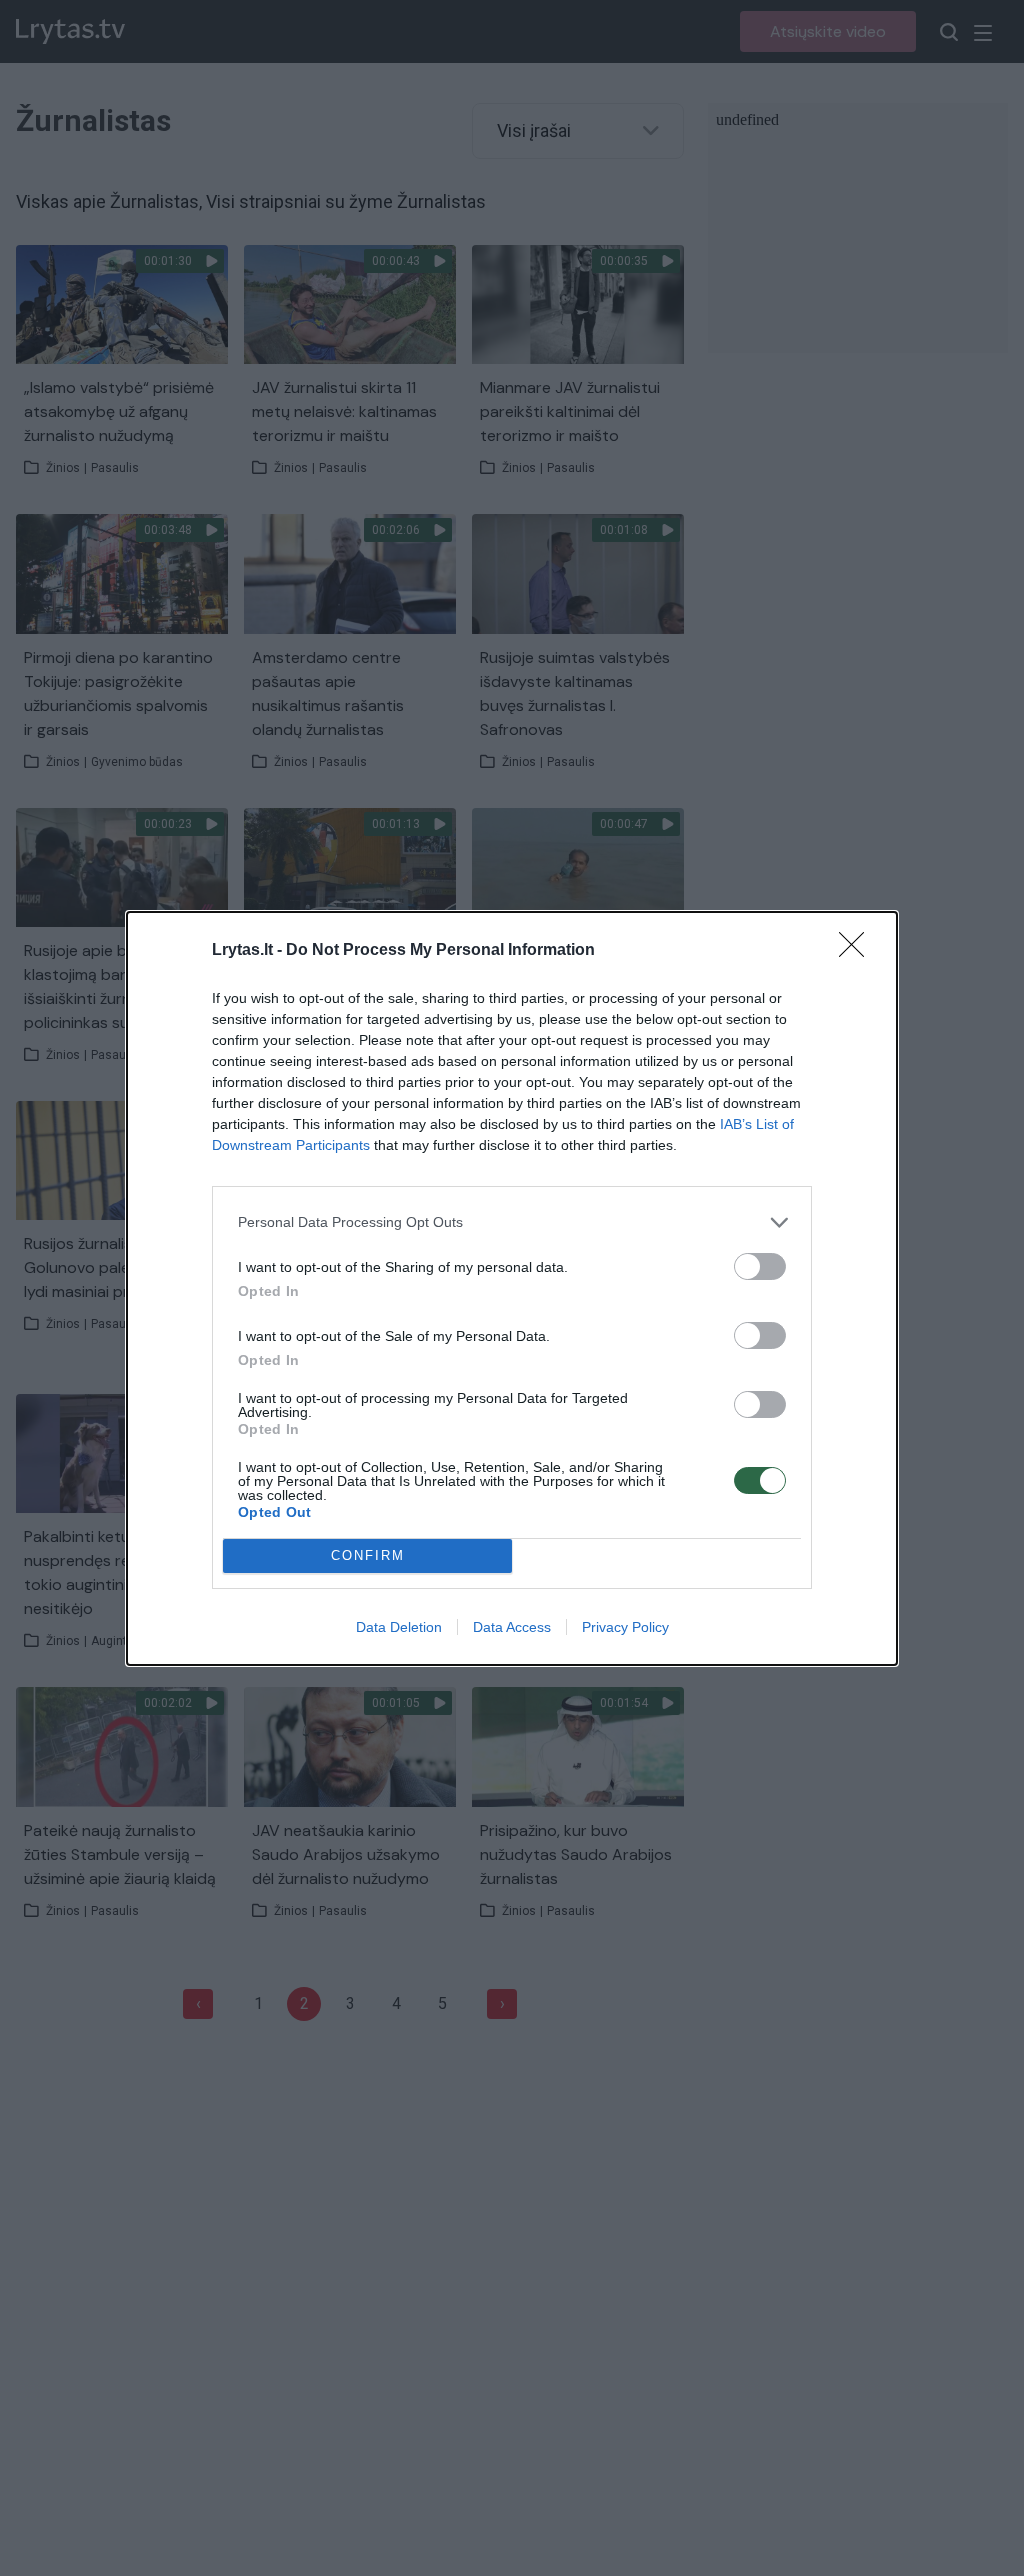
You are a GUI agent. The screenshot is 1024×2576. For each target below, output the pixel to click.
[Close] (858, 951)
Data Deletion (399, 1627)
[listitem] (512, 1222)
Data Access (512, 1627)
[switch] (760, 1266)
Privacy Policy (625, 1627)
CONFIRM (368, 1555)
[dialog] (512, 1288)
